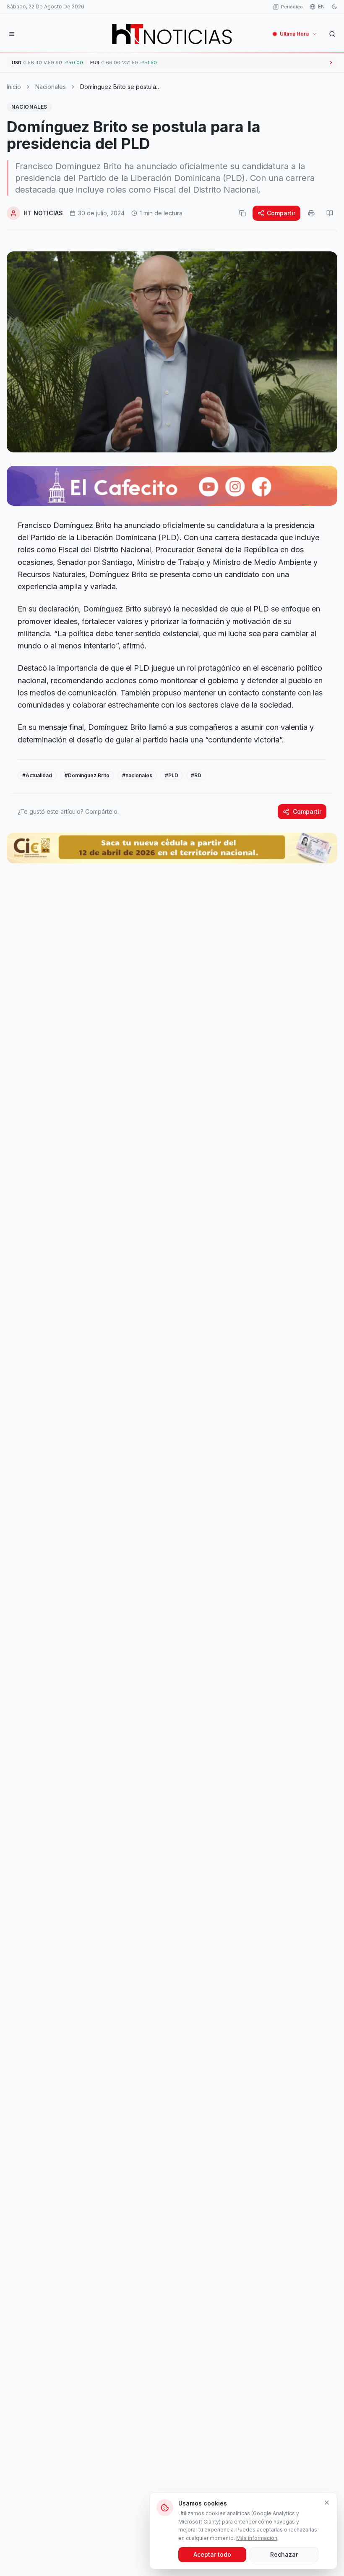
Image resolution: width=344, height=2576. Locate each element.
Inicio (14, 87)
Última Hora (294, 34)
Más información (257, 2538)
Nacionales (51, 87)
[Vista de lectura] (330, 213)
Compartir (281, 213)
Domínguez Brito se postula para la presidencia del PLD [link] (118, 87)
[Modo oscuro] (334, 7)
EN (321, 7)
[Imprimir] (311, 213)
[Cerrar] (327, 2503)
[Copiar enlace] (242, 213)
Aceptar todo (212, 2554)
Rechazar (284, 2554)
